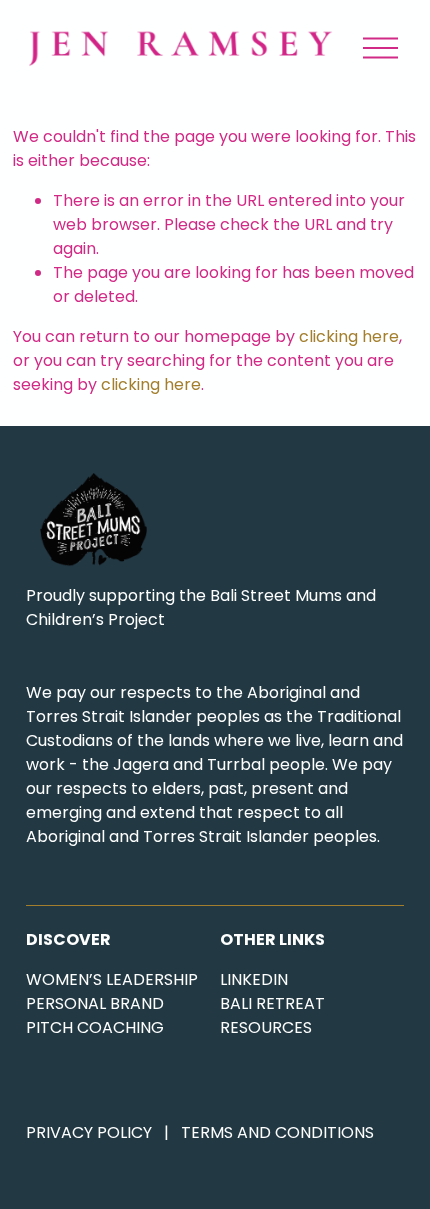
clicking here (349, 336)
